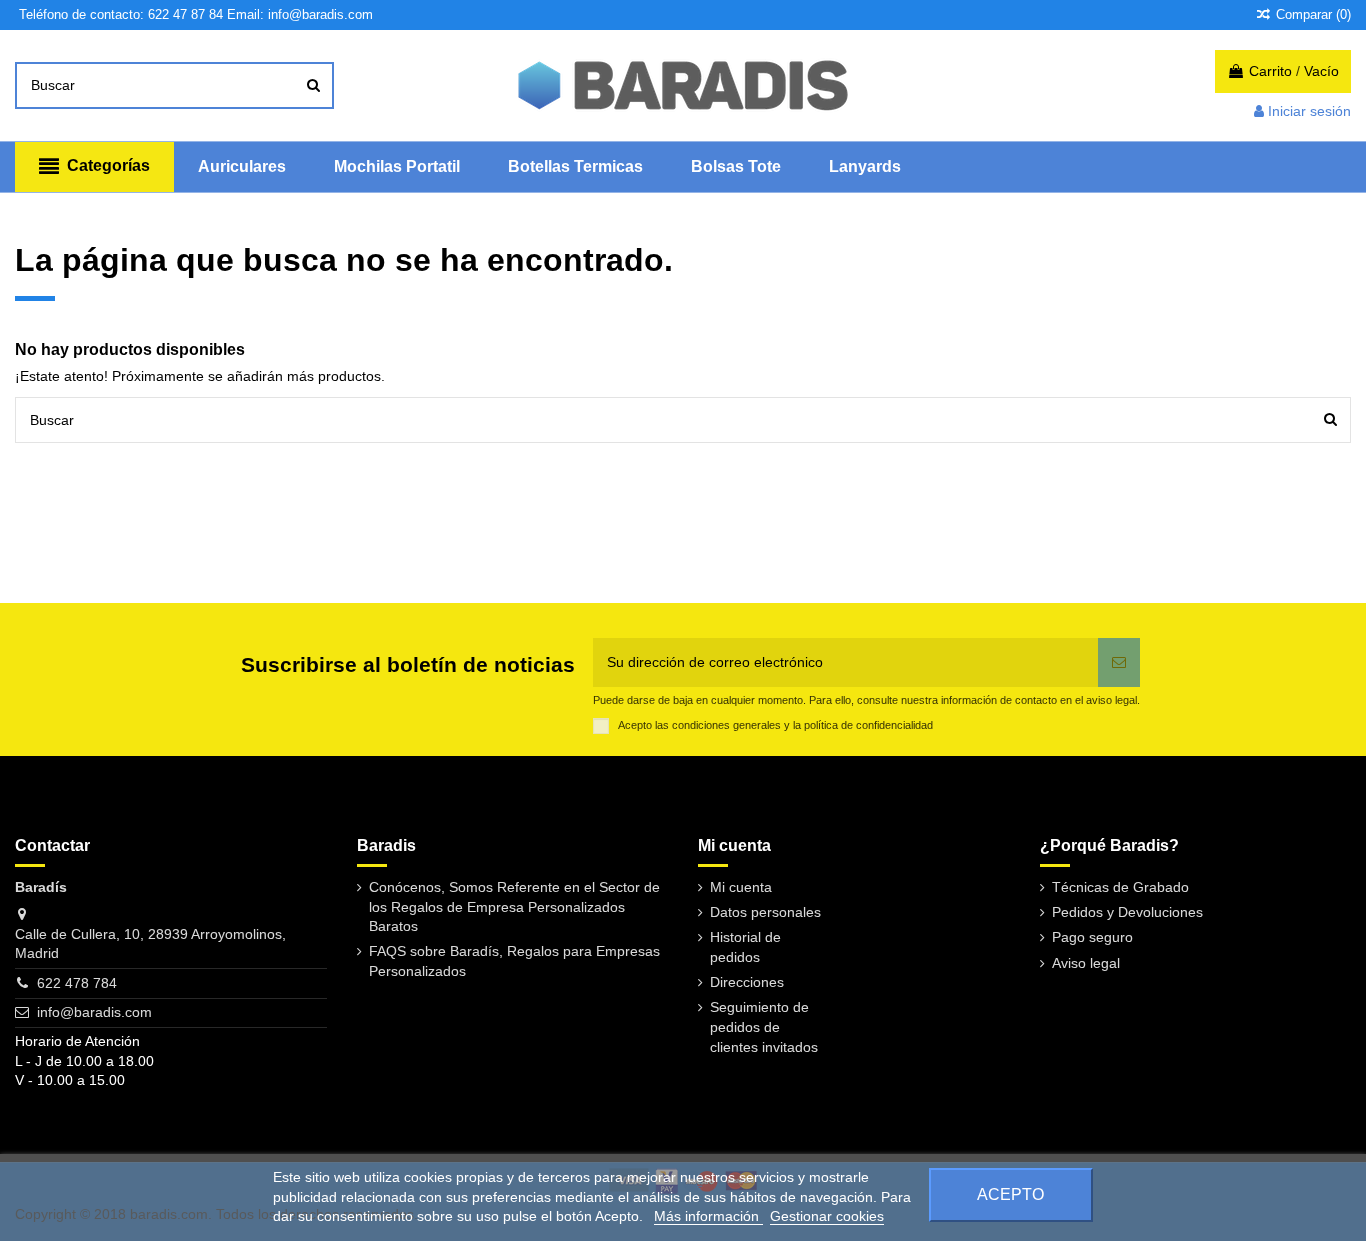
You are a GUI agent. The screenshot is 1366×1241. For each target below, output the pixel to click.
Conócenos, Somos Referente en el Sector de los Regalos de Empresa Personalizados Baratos (514, 906)
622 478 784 (77, 983)
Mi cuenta (741, 887)
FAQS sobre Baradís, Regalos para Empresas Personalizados (514, 961)
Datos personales (765, 912)
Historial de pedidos (745, 947)
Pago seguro (1092, 937)
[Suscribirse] (1119, 662)
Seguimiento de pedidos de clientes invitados (764, 1026)
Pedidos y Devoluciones (1127, 912)
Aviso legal (1086, 963)
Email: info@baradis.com (300, 14)
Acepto (1010, 1194)
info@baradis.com (94, 1012)
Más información (708, 1216)
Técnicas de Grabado (1120, 887)
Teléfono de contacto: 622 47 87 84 (121, 14)
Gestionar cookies (827, 1216)
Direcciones (747, 982)
